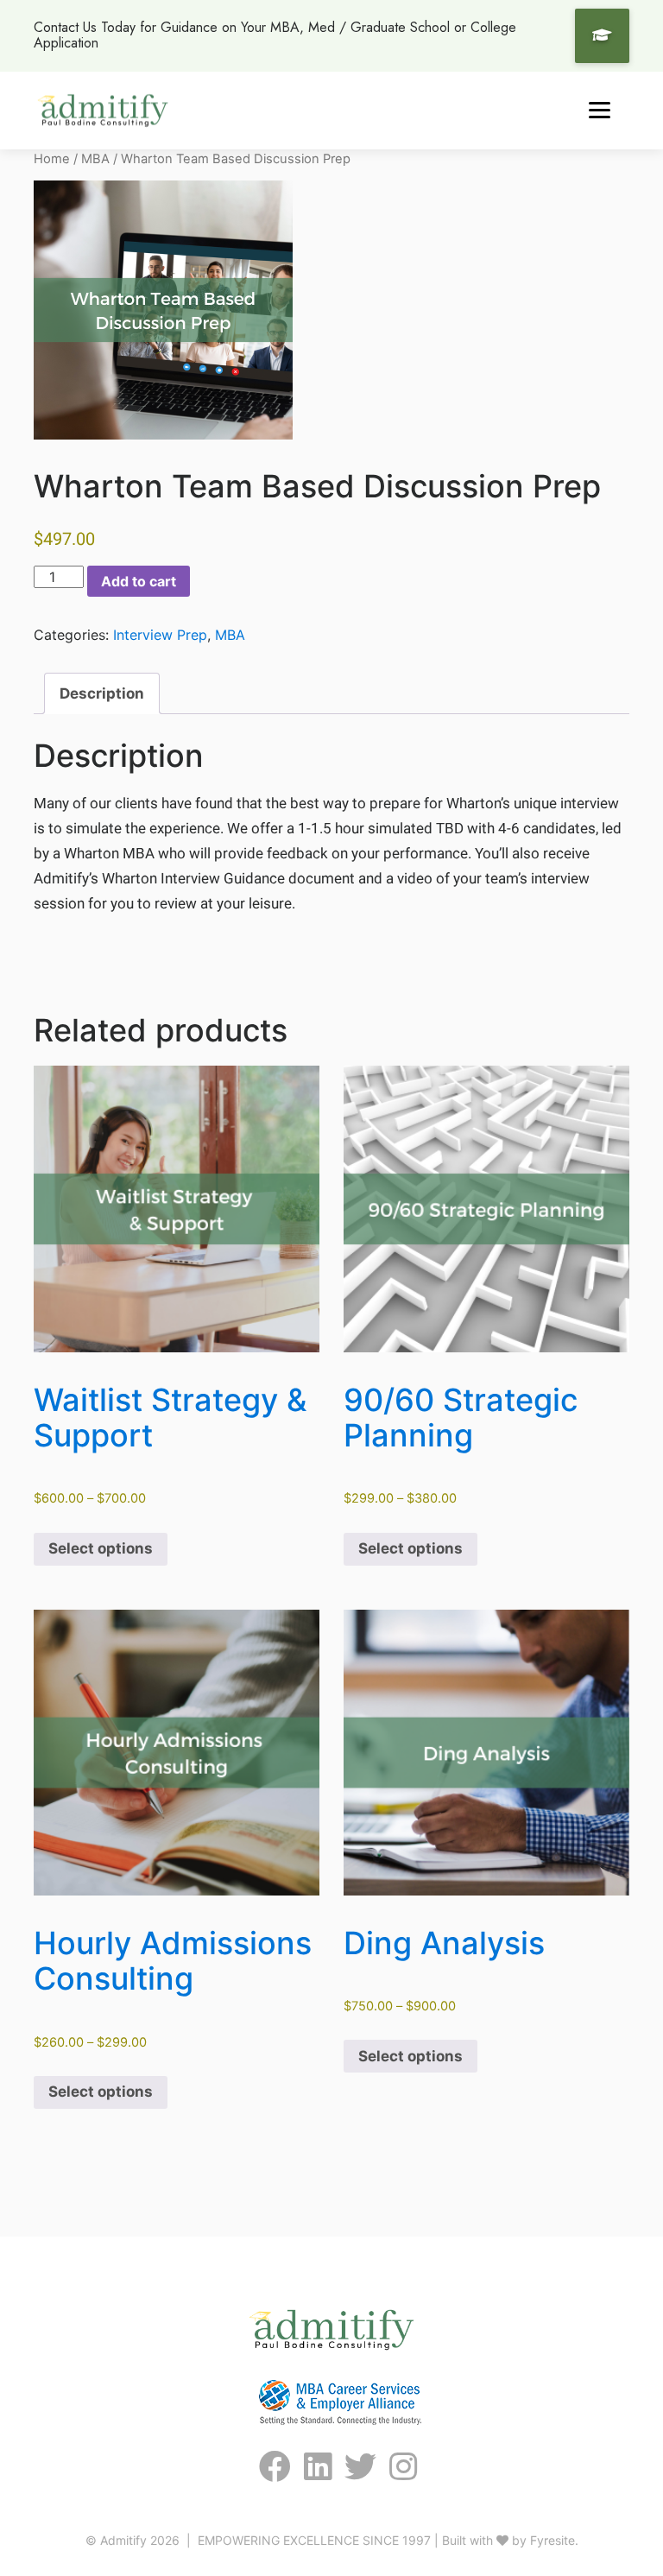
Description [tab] (102, 693)
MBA (95, 159)
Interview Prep (160, 635)
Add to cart (139, 581)
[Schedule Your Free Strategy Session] (602, 36)
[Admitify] (103, 110)
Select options (101, 1548)
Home (52, 159)
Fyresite (552, 2540)
